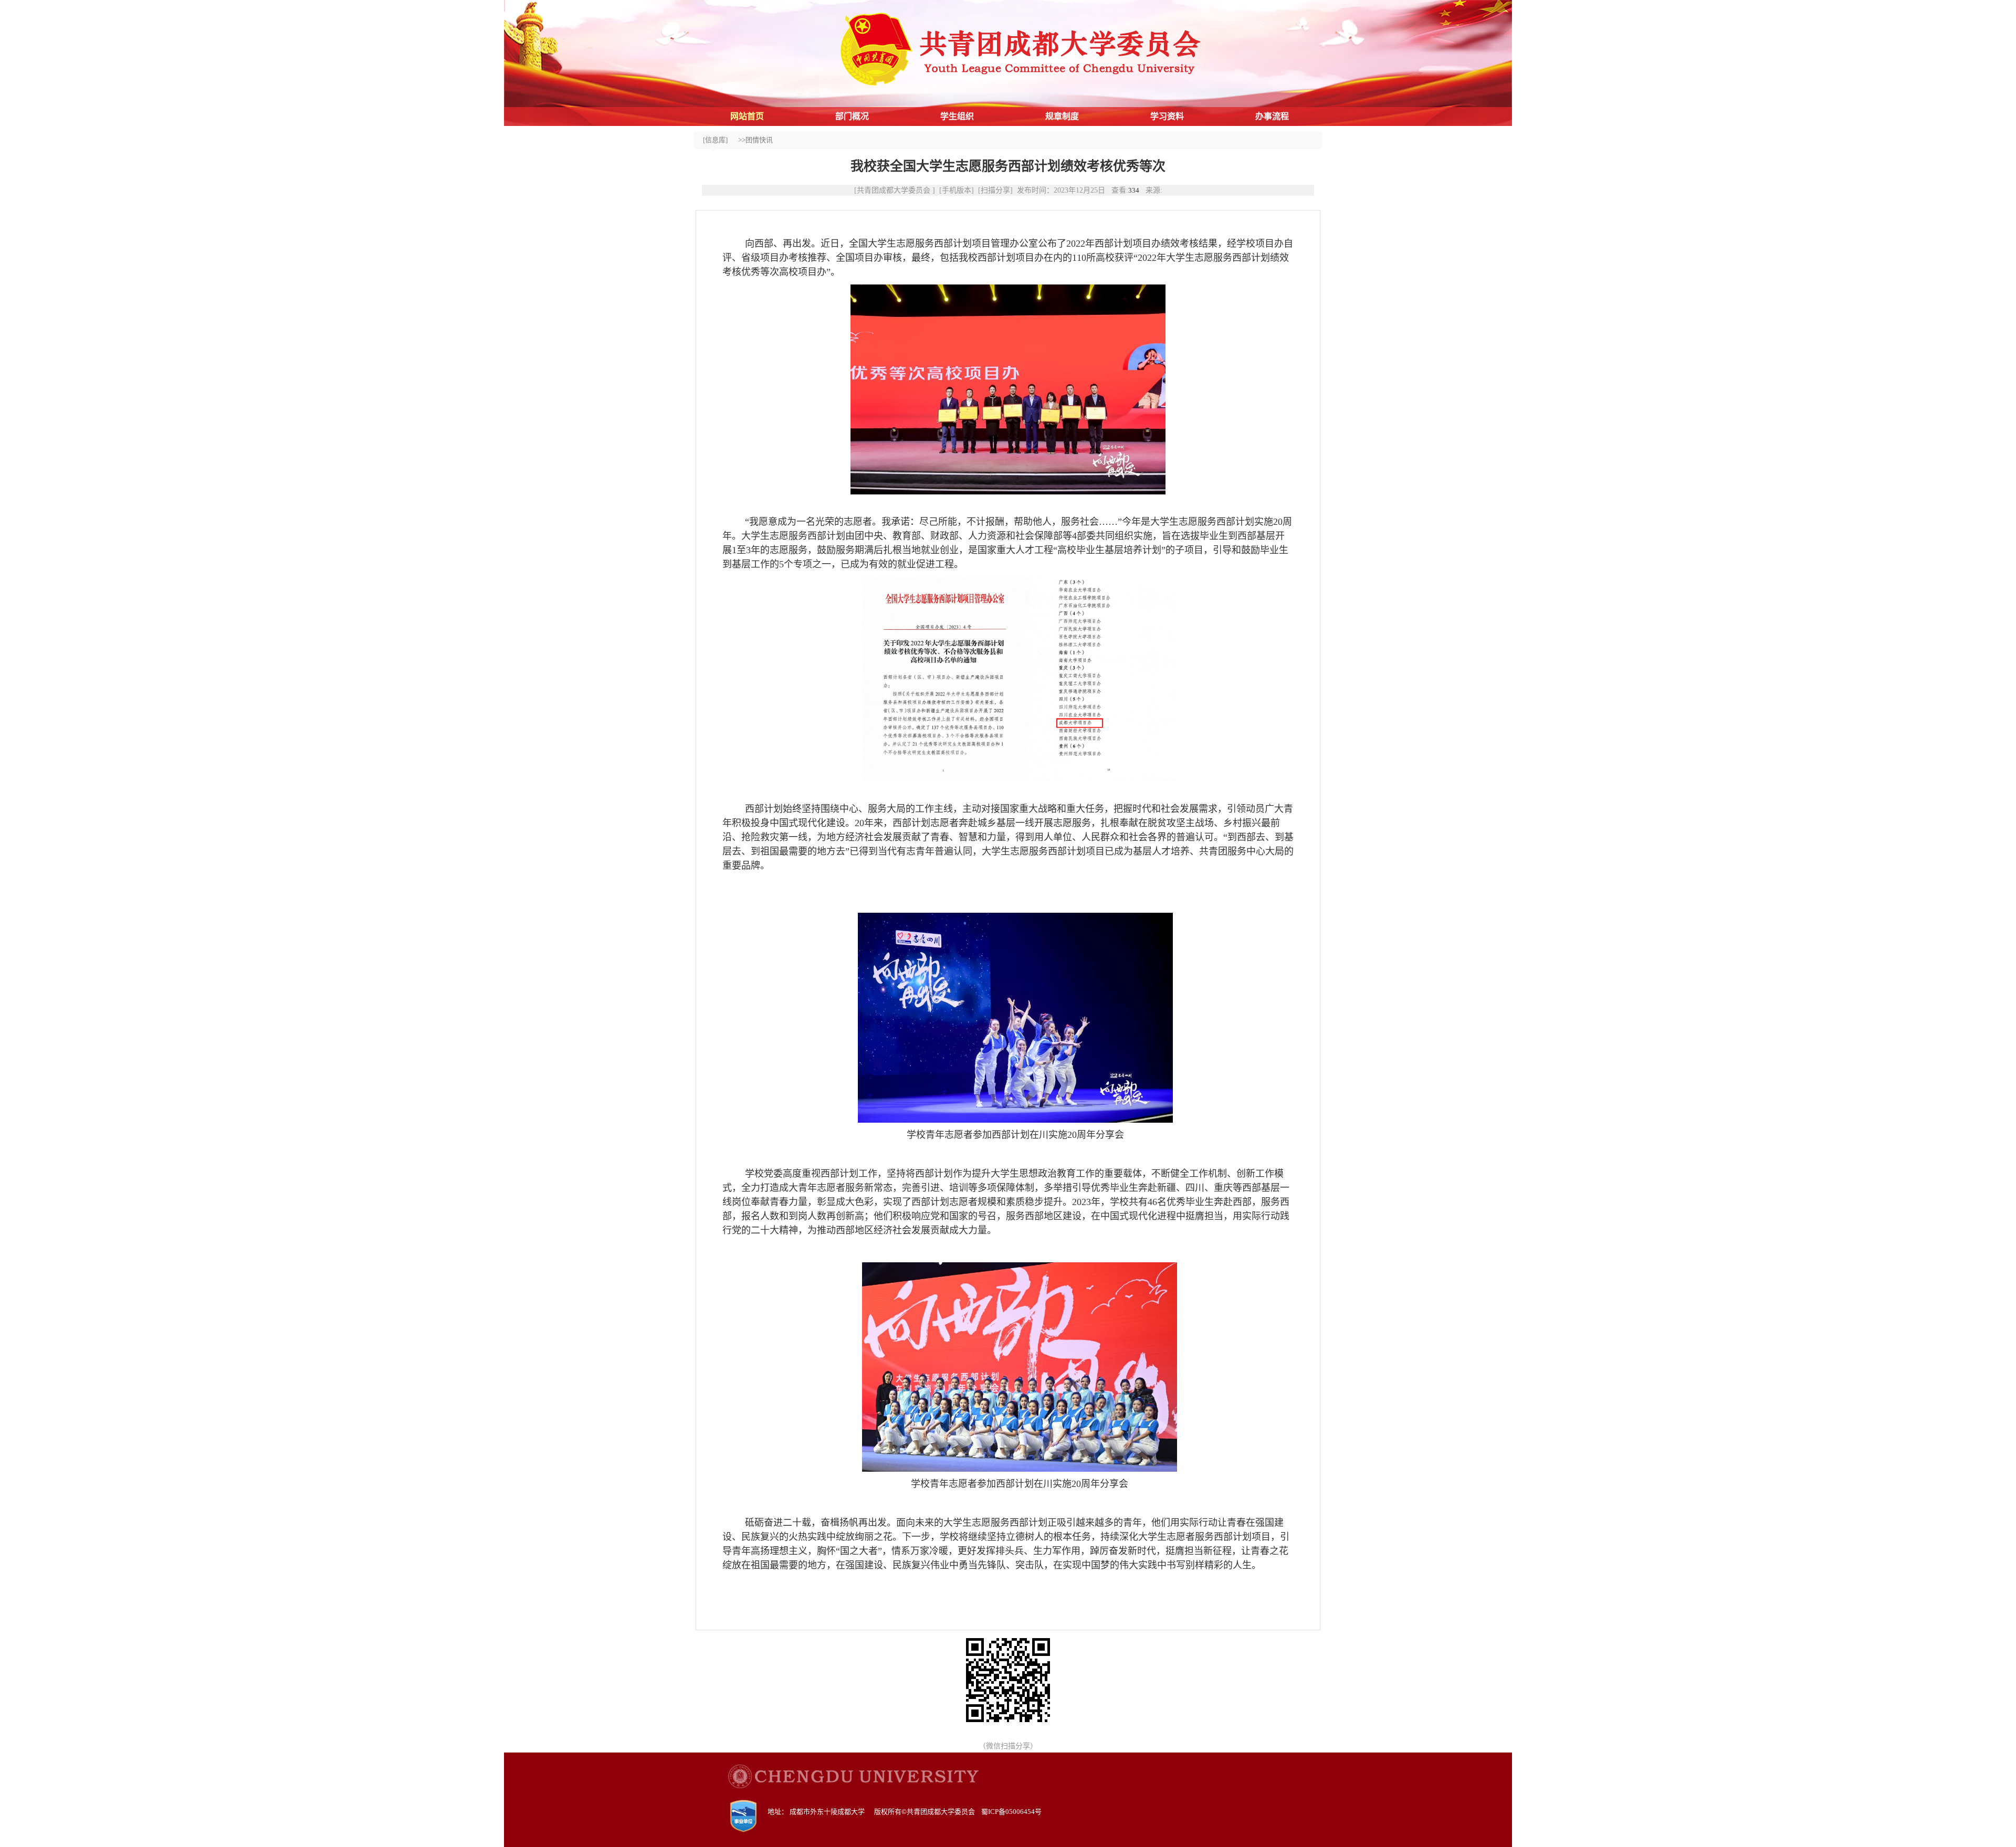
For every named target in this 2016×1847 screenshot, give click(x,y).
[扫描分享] (995, 190)
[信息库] (715, 140)
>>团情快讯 (755, 140)
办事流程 (1272, 116)
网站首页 (747, 116)
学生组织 (957, 116)
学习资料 (1167, 116)
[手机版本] (957, 190)
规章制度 (1062, 116)
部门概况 (852, 116)
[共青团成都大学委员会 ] (895, 190)
